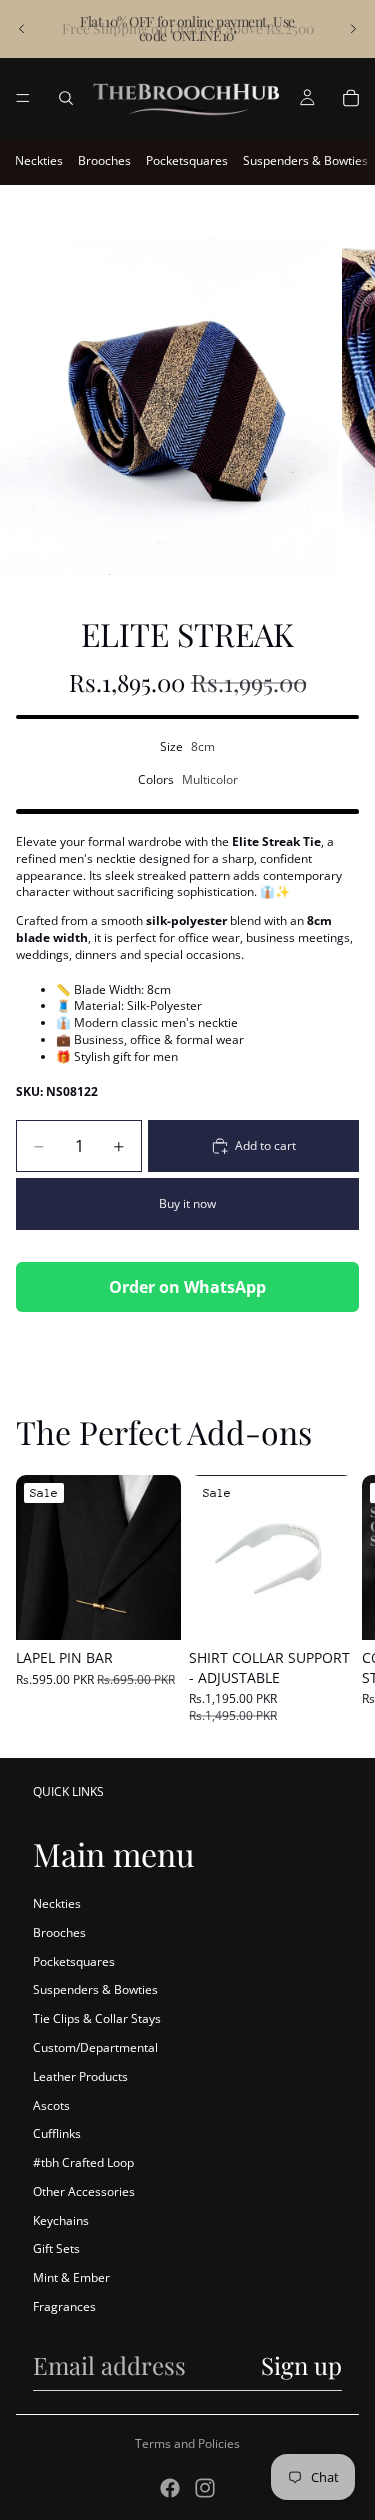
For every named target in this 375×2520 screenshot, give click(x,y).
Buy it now (187, 1203)
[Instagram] (205, 2488)
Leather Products (80, 2076)
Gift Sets (56, 2248)
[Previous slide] (22, 29)
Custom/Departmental (95, 2047)
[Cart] (351, 98)
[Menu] (23, 98)
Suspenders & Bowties (305, 160)
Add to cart (265, 1145)
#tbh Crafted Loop (83, 2162)
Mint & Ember (71, 2277)
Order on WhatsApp (187, 1287)
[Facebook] (170, 2488)
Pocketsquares (187, 160)
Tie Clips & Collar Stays (97, 2018)
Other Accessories (84, 2191)
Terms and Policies (187, 2443)
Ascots (51, 2105)
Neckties (39, 160)
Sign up (301, 2365)
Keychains (61, 2220)
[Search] (66, 98)
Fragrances (64, 2306)
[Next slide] (353, 29)
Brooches (104, 160)
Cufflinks (57, 2133)
